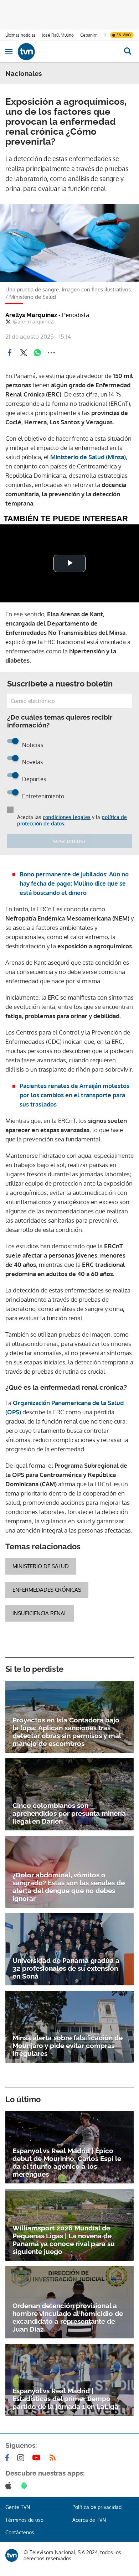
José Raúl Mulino (58, 35)
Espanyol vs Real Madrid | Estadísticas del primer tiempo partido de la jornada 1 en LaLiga (65, 2399)
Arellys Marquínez (47, 315)
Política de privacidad (97, 2507)
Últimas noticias (20, 35)
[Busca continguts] (127, 52)
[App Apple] (10, 2486)
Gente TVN (18, 2507)
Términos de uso (24, 2520)
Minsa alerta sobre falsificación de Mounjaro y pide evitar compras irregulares (68, 2046)
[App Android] (25, 2486)
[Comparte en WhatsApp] (37, 353)
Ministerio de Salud (41, 1566)
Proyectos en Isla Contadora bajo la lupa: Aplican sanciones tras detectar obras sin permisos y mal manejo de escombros (67, 1732)
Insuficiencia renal (40, 1613)
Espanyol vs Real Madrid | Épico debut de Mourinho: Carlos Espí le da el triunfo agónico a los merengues (67, 2162)
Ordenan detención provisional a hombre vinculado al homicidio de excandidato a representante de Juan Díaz (68, 2317)
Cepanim (89, 35)
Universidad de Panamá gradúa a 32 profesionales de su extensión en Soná (66, 1968)
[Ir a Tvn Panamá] (67, 52)
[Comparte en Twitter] (24, 353)
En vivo (124, 35)
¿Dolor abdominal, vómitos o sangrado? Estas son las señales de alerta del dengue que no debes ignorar (69, 1887)
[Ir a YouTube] (38, 2458)
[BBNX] (12, 2555)
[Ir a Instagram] (22, 2458)
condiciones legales (67, 817)
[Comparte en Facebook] (10, 353)
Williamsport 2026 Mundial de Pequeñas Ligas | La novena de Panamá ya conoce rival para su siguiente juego (64, 2240)
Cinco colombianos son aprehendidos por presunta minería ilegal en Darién (69, 1813)
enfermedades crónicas (47, 1590)
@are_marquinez (33, 322)
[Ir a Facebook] (9, 2458)
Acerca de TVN (89, 2520)
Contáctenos (20, 2532)
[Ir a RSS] (54, 2458)
